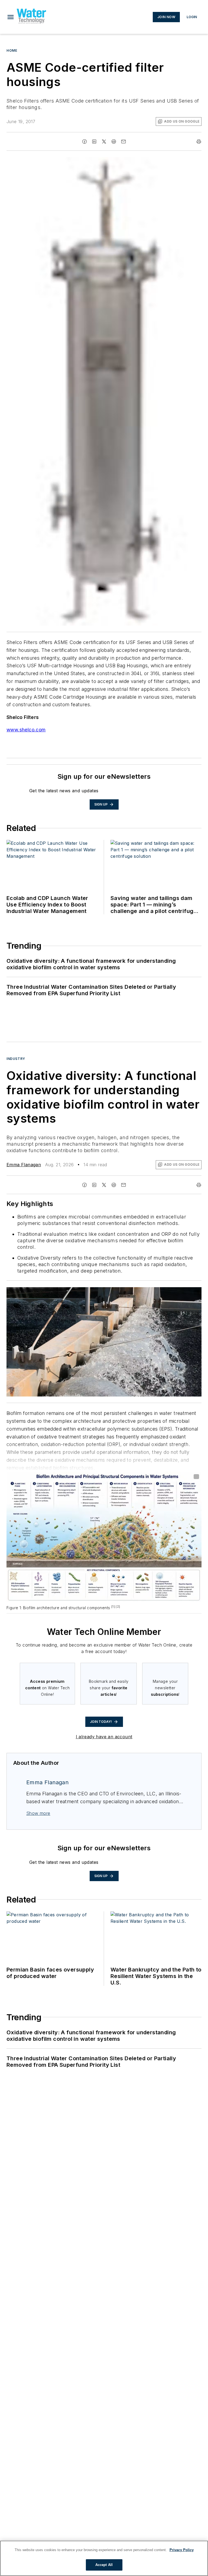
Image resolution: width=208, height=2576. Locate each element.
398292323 (125, 1292)
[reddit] (114, 142)
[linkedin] (94, 142)
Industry (16, 1059)
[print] (199, 142)
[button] (11, 17)
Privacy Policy (182, 2550)
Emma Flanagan (24, 1165)
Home (12, 50)
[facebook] (84, 142)
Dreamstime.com (179, 1292)
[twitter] (104, 142)
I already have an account (104, 1737)
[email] (123, 142)
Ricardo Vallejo (152, 1292)
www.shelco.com (26, 730)
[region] (104, 2558)
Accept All (104, 2565)
